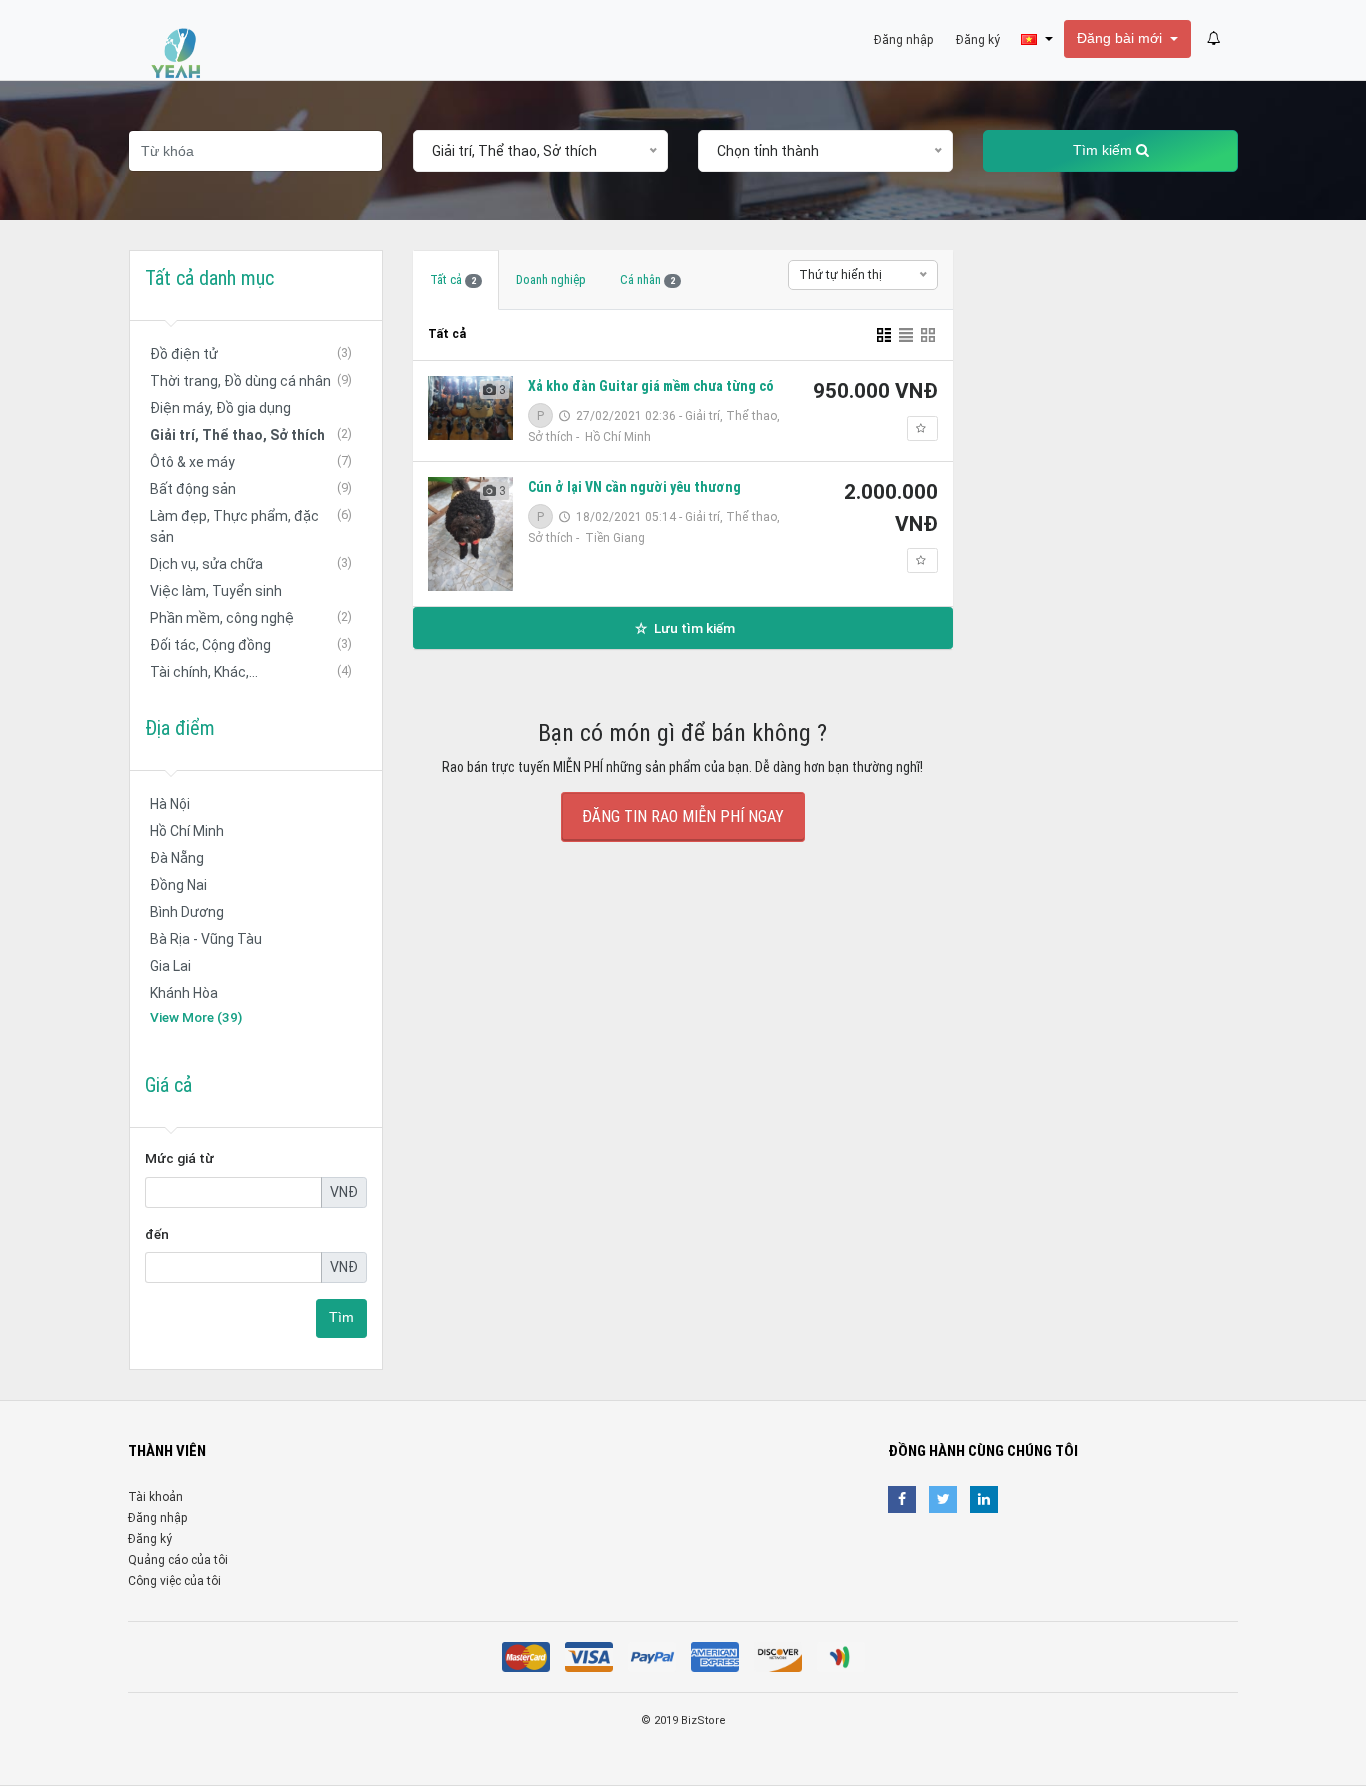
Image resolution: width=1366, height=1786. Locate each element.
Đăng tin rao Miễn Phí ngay (683, 816)
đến (157, 1234)
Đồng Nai (178, 885)
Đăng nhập (157, 1518)
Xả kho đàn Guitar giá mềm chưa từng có (651, 386)
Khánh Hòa (184, 993)
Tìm (341, 1317)
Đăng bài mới (1121, 38)
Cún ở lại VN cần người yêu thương (634, 487)
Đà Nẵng (177, 858)
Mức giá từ (179, 1158)
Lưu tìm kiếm (693, 628)
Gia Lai (170, 966)
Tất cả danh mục (209, 278)
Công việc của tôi (174, 1581)
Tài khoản (155, 1497)
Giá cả (168, 1085)
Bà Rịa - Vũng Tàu (206, 939)
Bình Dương (187, 912)
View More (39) (196, 1017)
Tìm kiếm (1104, 150)
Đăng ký (150, 1539)
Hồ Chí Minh (187, 831)
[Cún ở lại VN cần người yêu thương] (470, 533)
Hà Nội (170, 804)
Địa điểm (180, 728)
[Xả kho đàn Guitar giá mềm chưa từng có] (470, 408)
